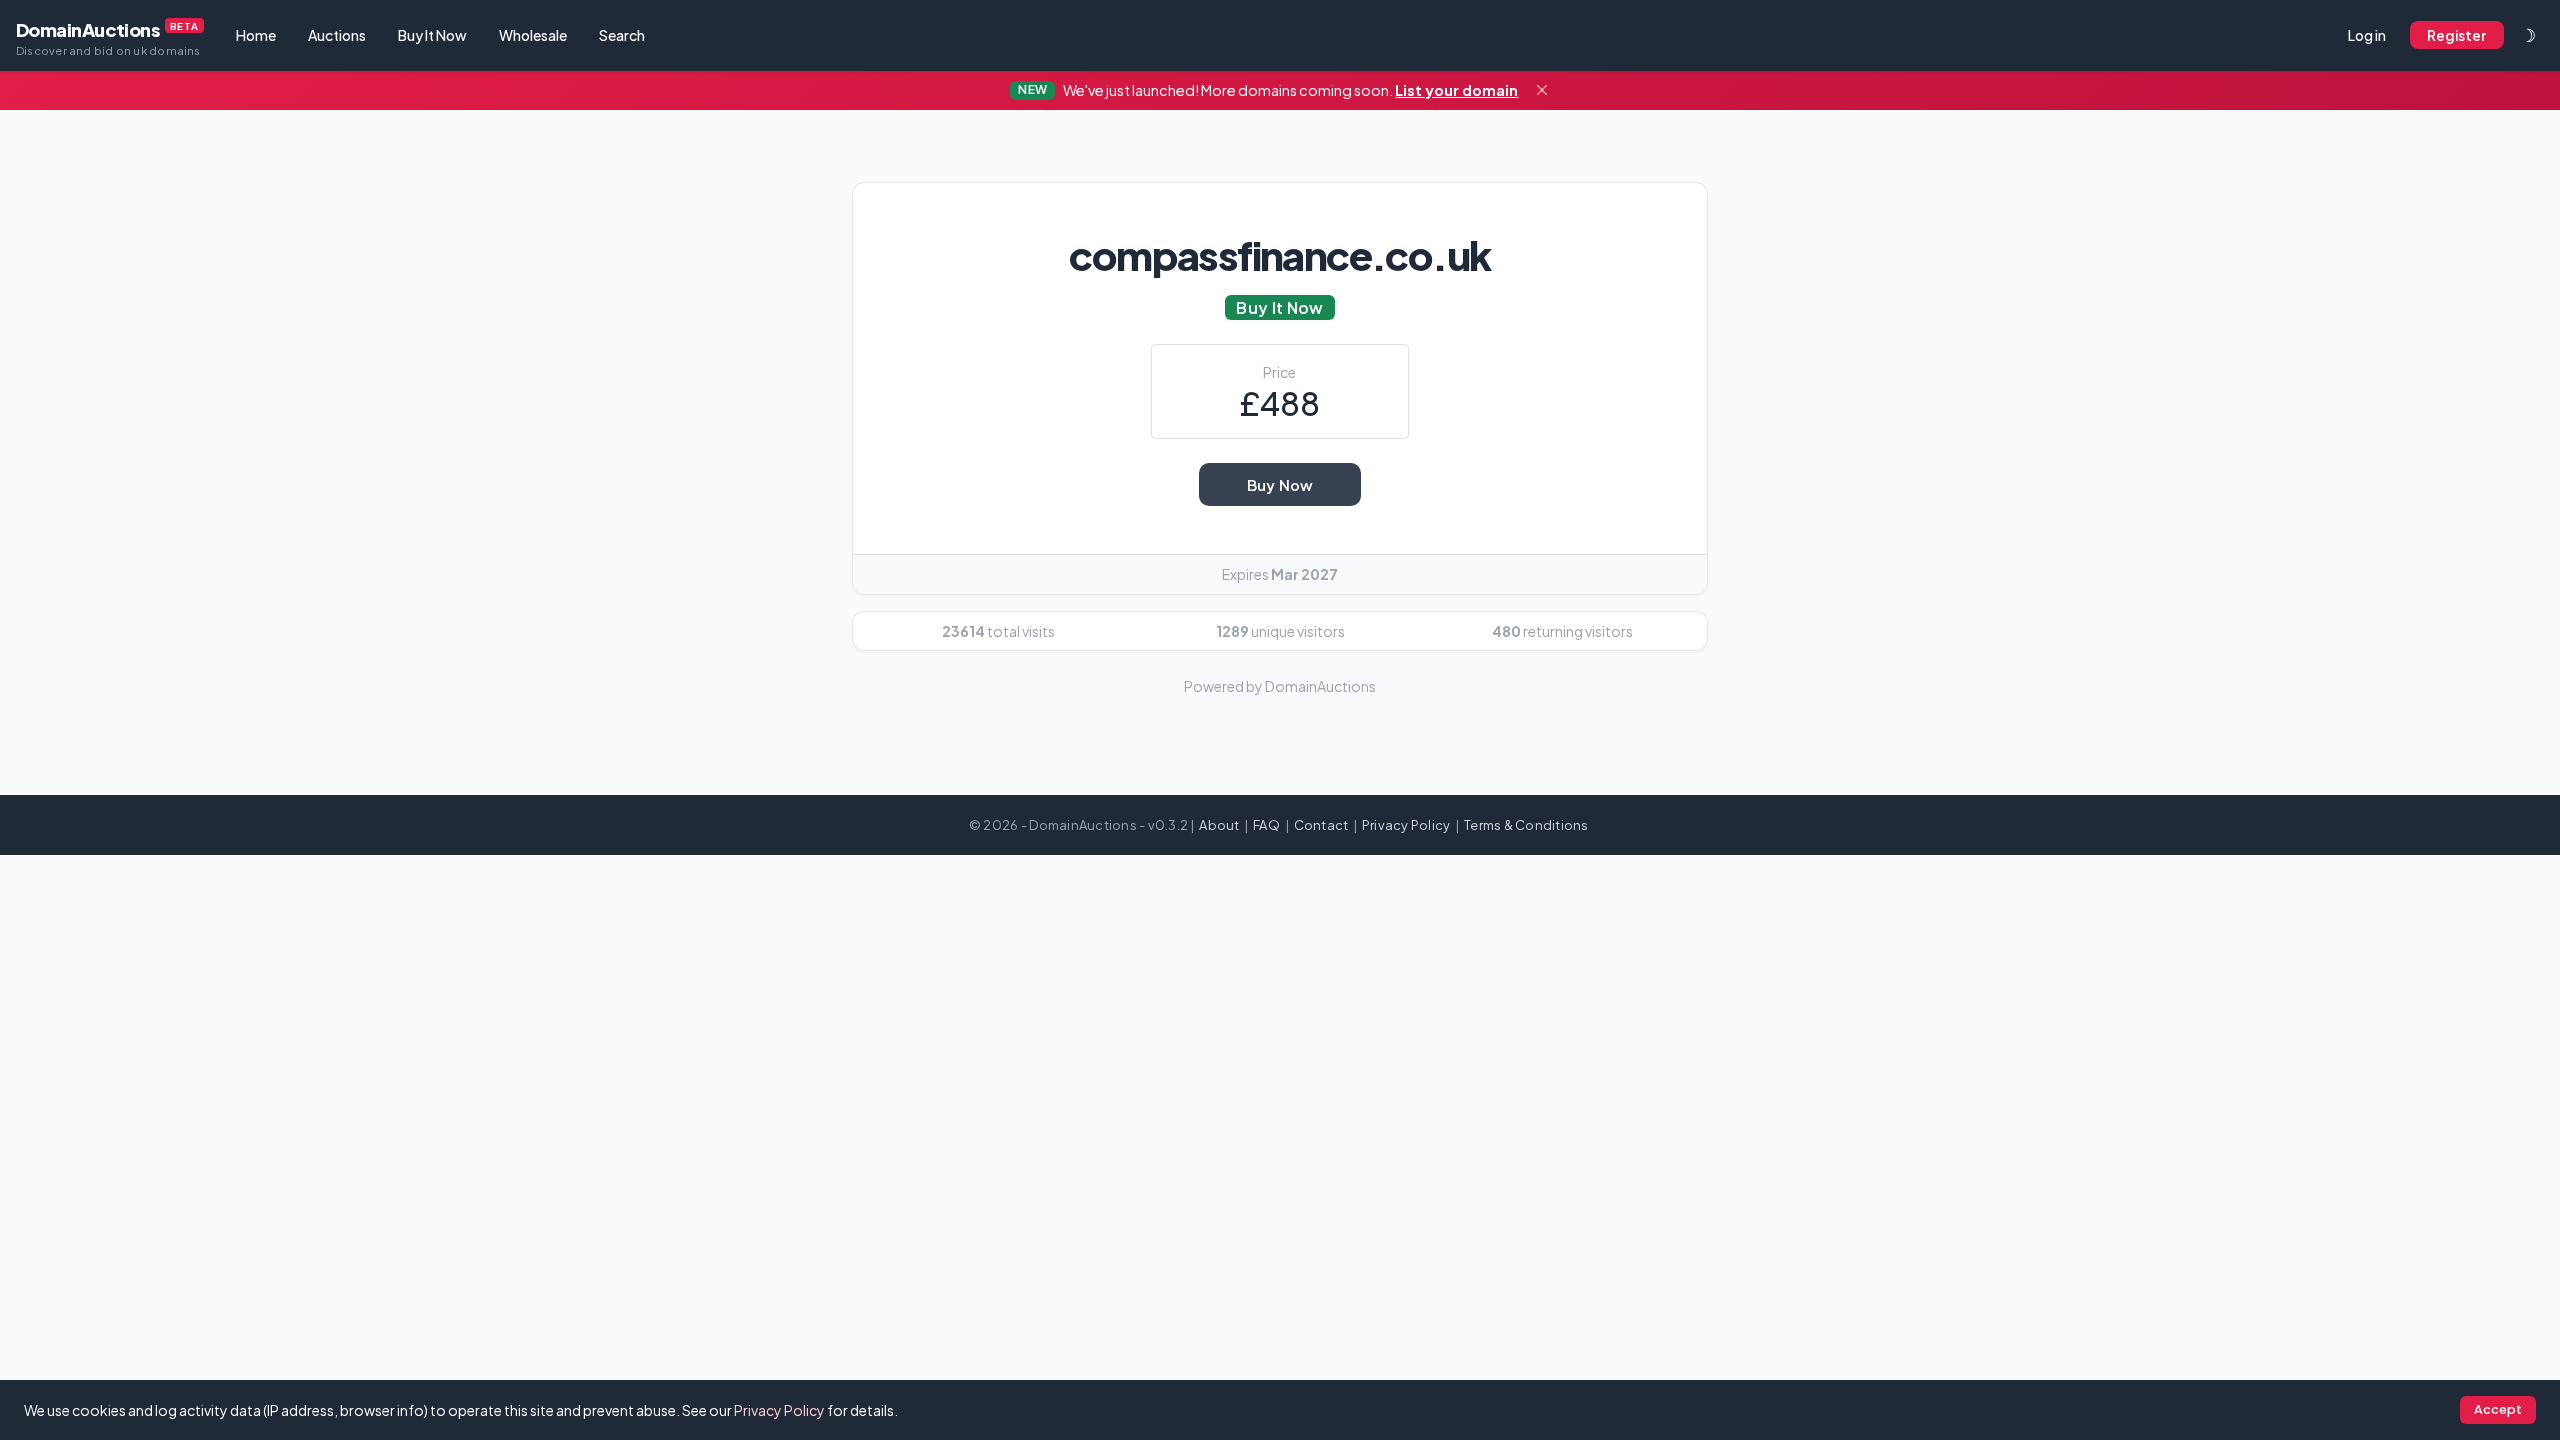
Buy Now (1280, 485)
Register (2456, 35)
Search (622, 35)
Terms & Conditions (1526, 825)
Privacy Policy (1406, 825)
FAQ (1266, 825)
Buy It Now (432, 35)
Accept (2498, 1409)
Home (256, 35)
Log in (2367, 35)
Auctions (337, 35)
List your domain (1456, 90)
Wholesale (533, 35)
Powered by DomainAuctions (1280, 686)
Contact (1321, 825)
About (1219, 825)
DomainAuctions (108, 37)
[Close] (1542, 91)
